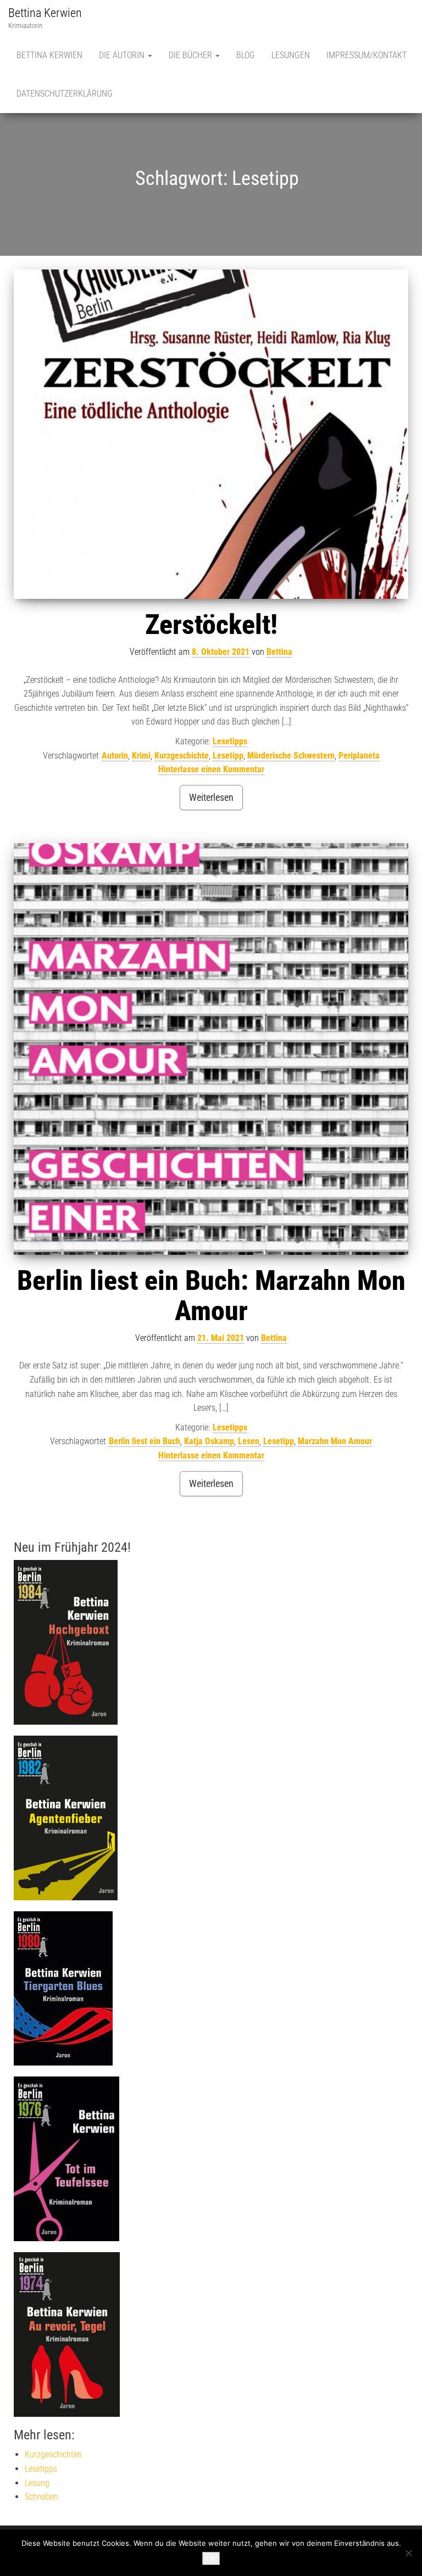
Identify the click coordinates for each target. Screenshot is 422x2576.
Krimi (141, 756)
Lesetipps (230, 741)
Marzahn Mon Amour (335, 1441)
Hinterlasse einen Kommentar (211, 769)
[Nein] (408, 2553)
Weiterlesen (211, 797)
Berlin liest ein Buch (145, 1441)
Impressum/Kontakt (367, 55)
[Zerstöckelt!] (211, 434)
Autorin (115, 756)
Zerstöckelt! (211, 625)
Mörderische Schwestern (291, 756)
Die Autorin (123, 55)
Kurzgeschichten (53, 2454)
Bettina (279, 652)
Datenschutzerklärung (65, 94)
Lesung (37, 2483)
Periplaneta (359, 756)
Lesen (249, 1441)
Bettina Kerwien (45, 13)
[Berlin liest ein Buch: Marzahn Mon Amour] (211, 1049)
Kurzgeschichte (182, 756)
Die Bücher (191, 55)
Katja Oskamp (209, 1441)
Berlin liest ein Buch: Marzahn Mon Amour (211, 1296)
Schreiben (41, 2497)
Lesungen (291, 55)
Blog (246, 55)
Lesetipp (228, 756)
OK (211, 2558)
